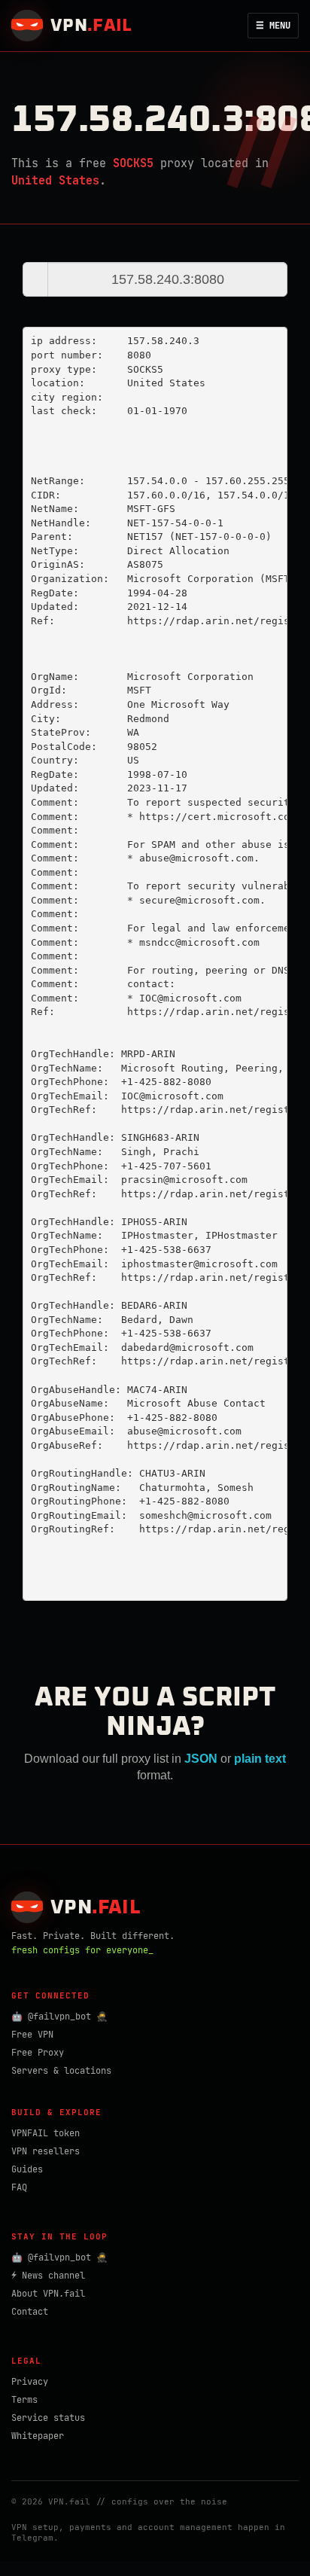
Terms (24, 2400)
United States (55, 181)
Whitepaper (38, 2436)
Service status (48, 2418)
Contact (30, 2312)
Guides (27, 2169)
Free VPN (32, 2035)
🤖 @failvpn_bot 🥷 (59, 2017)
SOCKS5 (133, 163)
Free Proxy (38, 2053)
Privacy (30, 2382)
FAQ (19, 2187)
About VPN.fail (48, 2294)
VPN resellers (46, 2151)
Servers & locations (61, 2071)
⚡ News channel (48, 2276)
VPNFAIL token (46, 2133)
